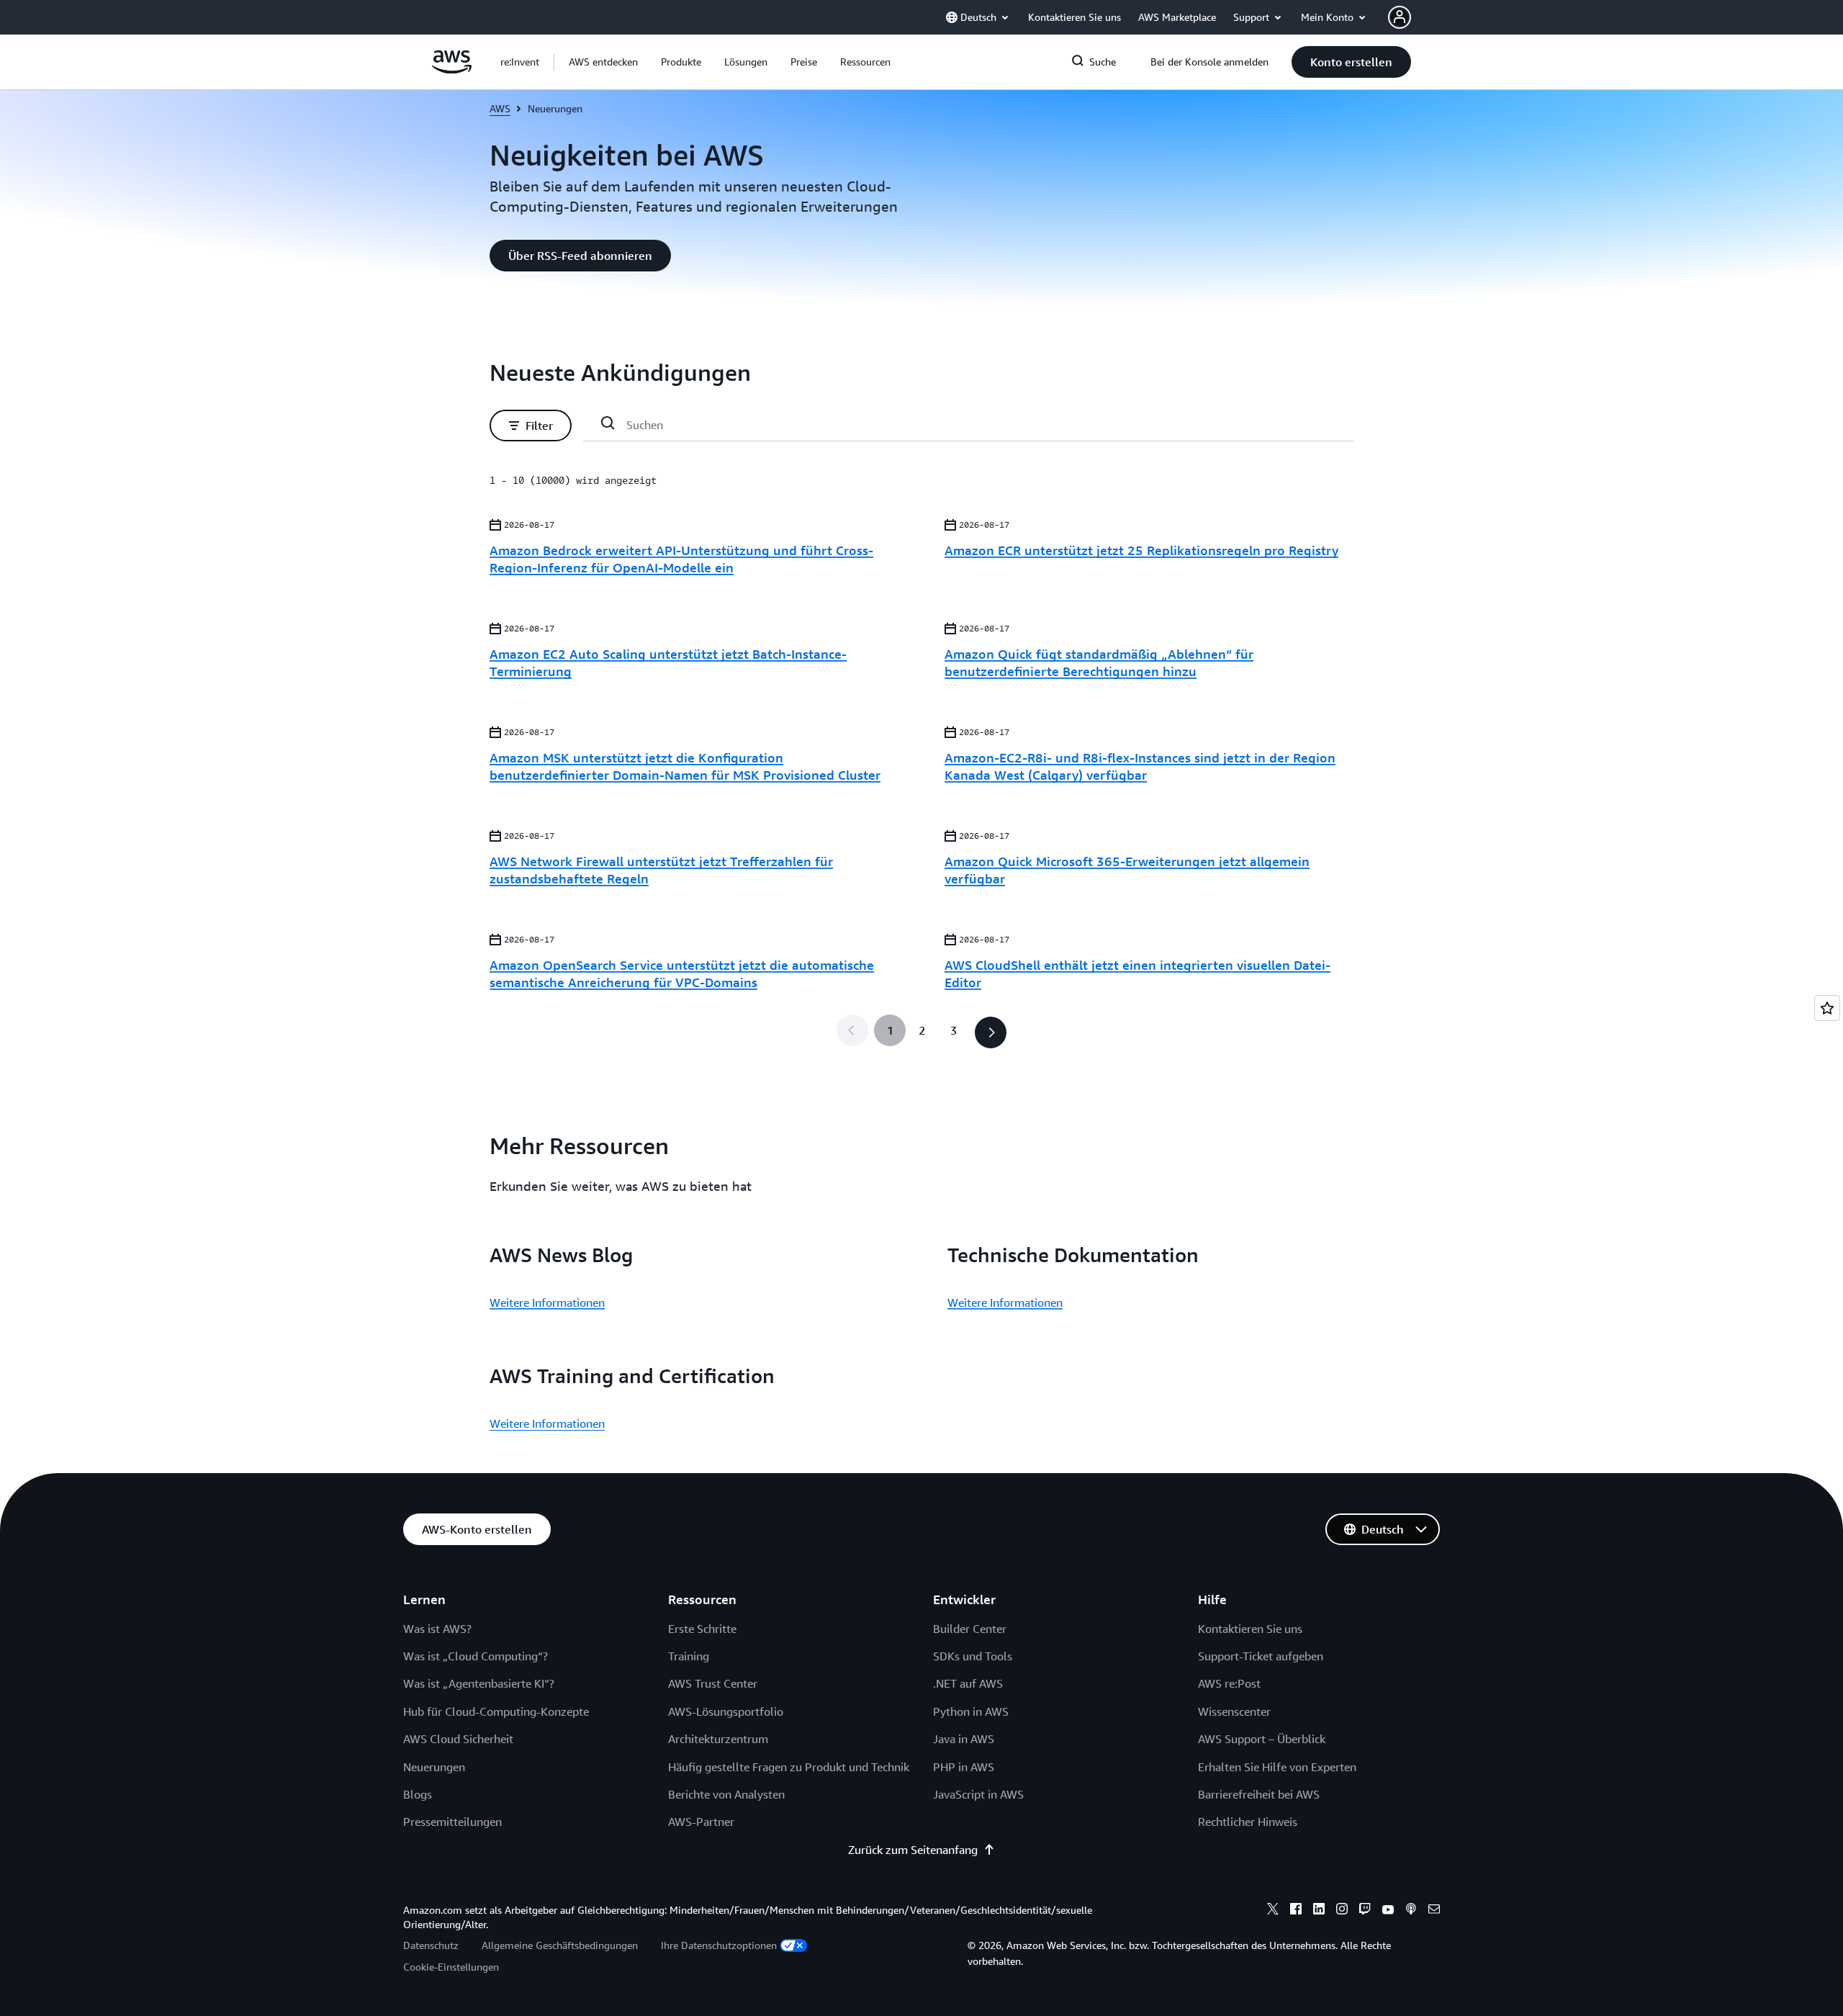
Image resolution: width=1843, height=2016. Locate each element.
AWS (500, 108)
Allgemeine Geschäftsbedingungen (560, 1945)
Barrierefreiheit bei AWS (1259, 1794)
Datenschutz (431, 1945)
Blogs (418, 1794)
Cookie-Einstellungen (451, 1967)
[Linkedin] (1319, 1911)
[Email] (1434, 1911)
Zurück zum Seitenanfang (913, 1850)
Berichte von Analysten (726, 1794)
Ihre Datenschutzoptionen (719, 1945)
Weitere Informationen (547, 1302)
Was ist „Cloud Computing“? (476, 1656)
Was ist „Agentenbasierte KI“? (479, 1683)
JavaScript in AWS (978, 1794)
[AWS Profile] (1400, 17)
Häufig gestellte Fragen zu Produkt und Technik (789, 1767)
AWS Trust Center (713, 1683)
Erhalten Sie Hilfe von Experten (1277, 1767)
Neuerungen (434, 1767)
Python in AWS (971, 1711)
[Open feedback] (1827, 1008)
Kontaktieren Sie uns (1250, 1629)
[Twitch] (1365, 1911)
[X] (1273, 1911)
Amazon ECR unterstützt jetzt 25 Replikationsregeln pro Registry (1141, 550)
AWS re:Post (1229, 1683)
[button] (603, 62)
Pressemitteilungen (452, 1822)
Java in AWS (964, 1739)
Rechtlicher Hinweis (1248, 1822)
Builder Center (970, 1629)
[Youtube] (1388, 1911)
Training (689, 1656)
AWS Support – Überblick (1262, 1739)
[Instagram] (1342, 1911)
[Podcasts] (1411, 1911)
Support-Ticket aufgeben (1261, 1656)
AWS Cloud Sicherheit (458, 1739)
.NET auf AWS (968, 1683)
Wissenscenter (1234, 1711)
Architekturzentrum (718, 1739)
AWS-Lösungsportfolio (726, 1711)
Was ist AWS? (437, 1629)
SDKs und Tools (973, 1656)
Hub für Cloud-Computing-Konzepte (496, 1711)
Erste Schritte (702, 1629)
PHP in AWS (964, 1767)
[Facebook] (1296, 1911)
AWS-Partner (701, 1822)
